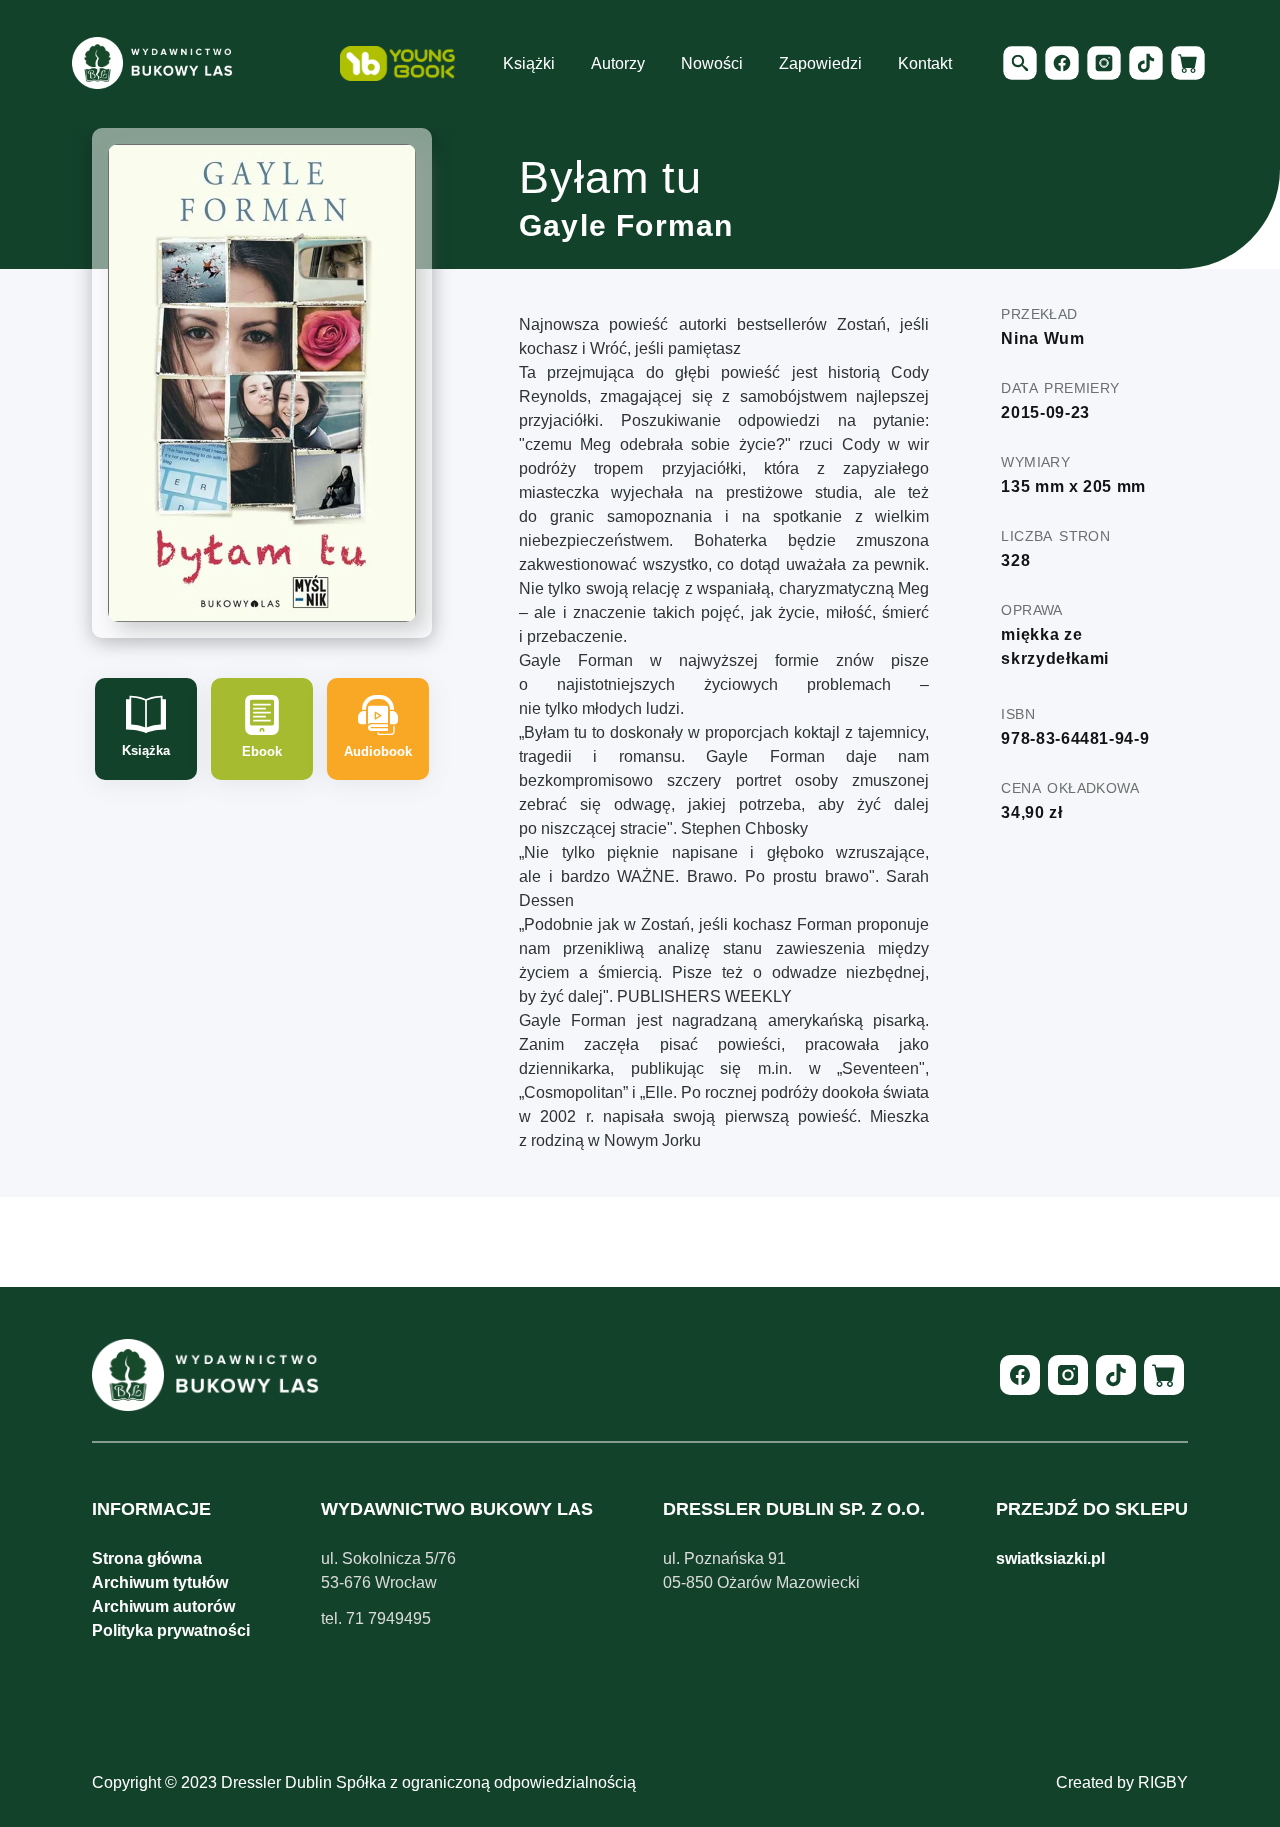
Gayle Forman (626, 225)
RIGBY (1163, 1782)
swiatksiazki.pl (1050, 1558)
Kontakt (925, 63)
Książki (529, 63)
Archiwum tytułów (160, 1582)
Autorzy (618, 63)
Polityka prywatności (171, 1630)
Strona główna (147, 1558)
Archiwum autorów (163, 1606)
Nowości (712, 63)
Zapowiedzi (820, 63)
